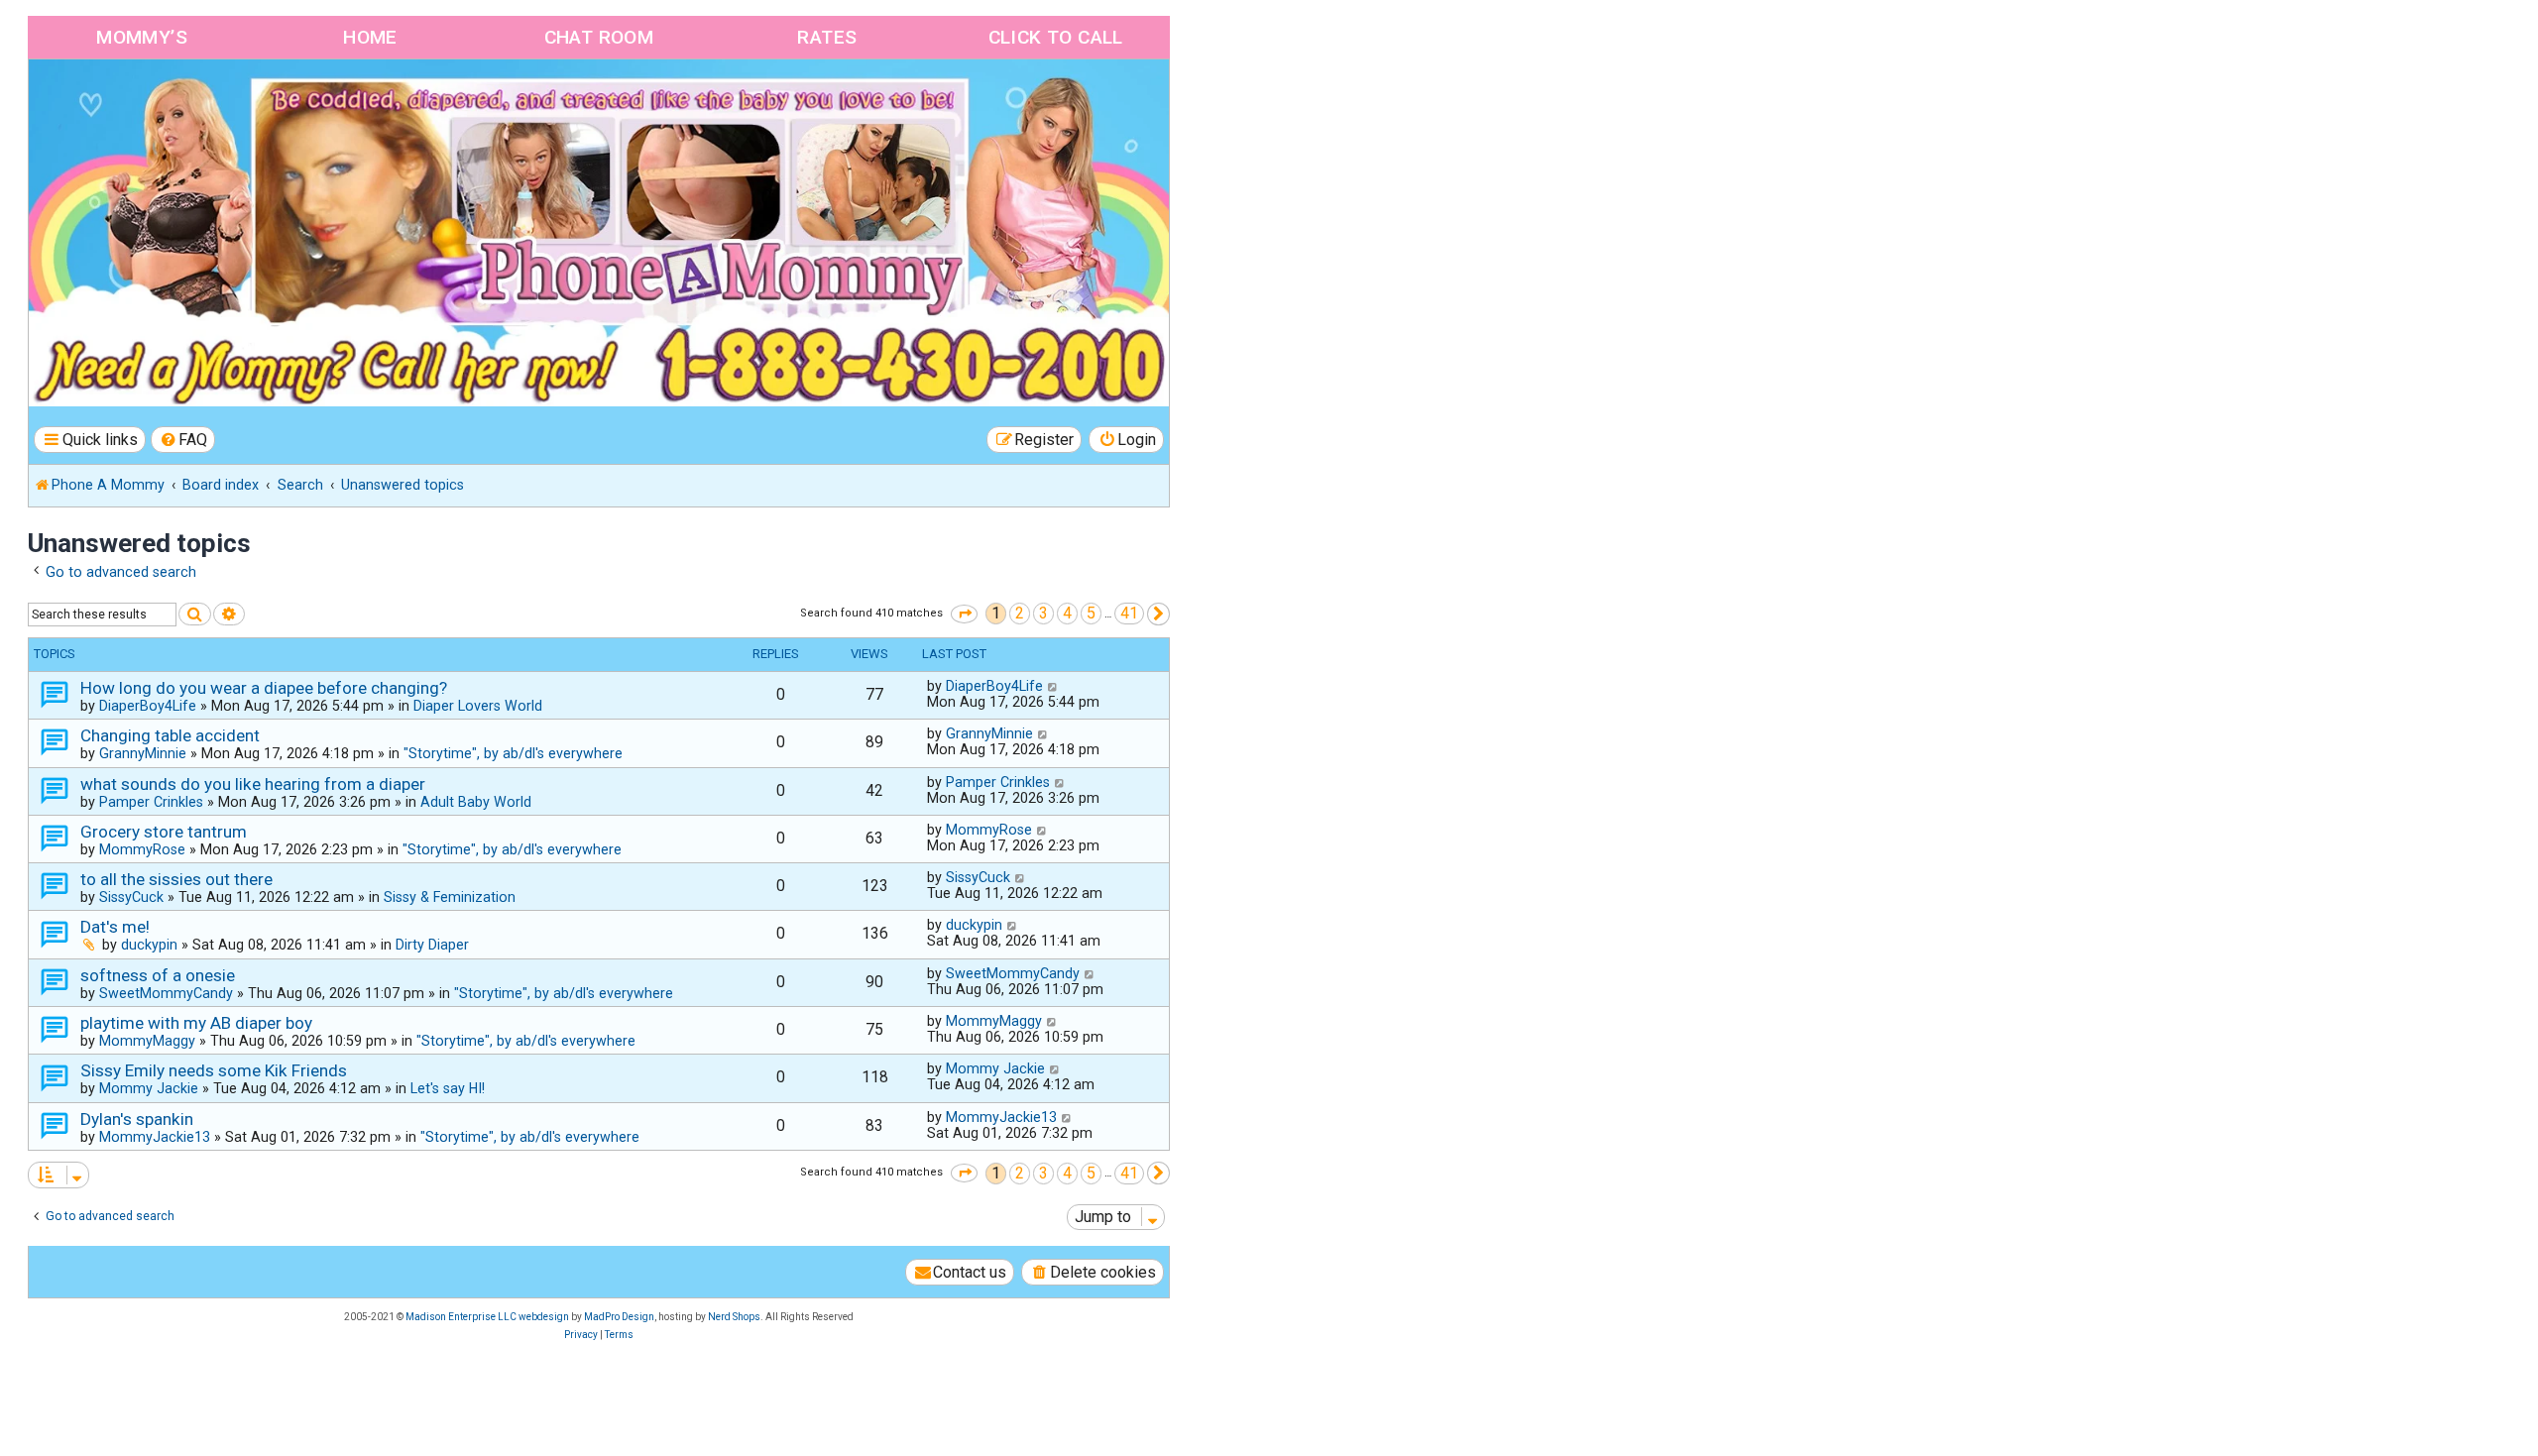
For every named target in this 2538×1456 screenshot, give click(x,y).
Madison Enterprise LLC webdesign (487, 1317)
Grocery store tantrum (164, 832)
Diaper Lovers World (478, 706)
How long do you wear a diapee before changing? (264, 688)
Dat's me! (115, 927)
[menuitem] (183, 440)
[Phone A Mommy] (142, 102)
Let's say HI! (448, 1088)
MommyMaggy (147, 1041)
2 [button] (1020, 613)
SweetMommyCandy (166, 993)
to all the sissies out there (176, 879)
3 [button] (1043, 613)
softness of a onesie (158, 975)
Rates (827, 37)
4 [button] (1067, 613)
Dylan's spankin (137, 1119)
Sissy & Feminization (450, 897)
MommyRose (142, 849)
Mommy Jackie (149, 1088)
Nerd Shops (734, 1317)
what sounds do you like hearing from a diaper (253, 784)
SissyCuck (131, 897)
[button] (964, 614)
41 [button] (1129, 613)
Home (370, 37)
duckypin (149, 945)
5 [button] (1091, 613)
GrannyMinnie (143, 753)
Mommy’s (142, 37)
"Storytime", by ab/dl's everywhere (513, 753)
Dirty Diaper (432, 945)
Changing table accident (170, 735)
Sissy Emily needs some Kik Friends (214, 1070)
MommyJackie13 (155, 1137)
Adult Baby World (476, 802)
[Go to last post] (1053, 686)
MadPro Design (619, 1317)
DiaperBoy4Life (148, 706)
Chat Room (599, 37)
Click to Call (1056, 37)
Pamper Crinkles (151, 802)
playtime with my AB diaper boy (196, 1023)
